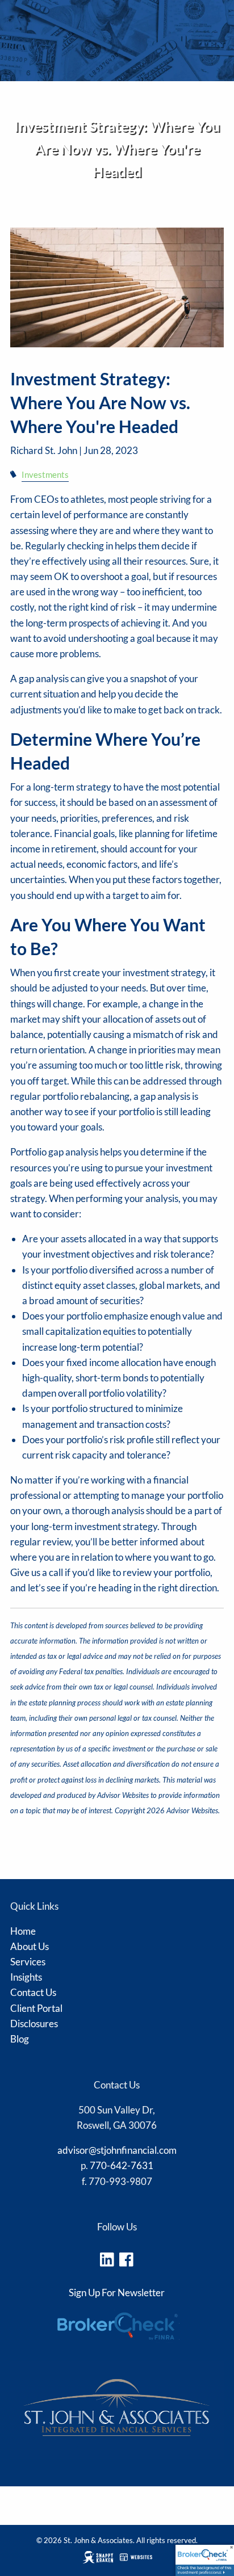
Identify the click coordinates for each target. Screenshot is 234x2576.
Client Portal (36, 2008)
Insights (26, 1977)
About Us (30, 1946)
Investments (45, 474)
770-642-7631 (122, 2165)
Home (23, 1931)
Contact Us (33, 1992)
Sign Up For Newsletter (117, 2293)
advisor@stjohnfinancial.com (117, 2150)
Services (28, 1962)
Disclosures (32, 222)
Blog (20, 2039)
